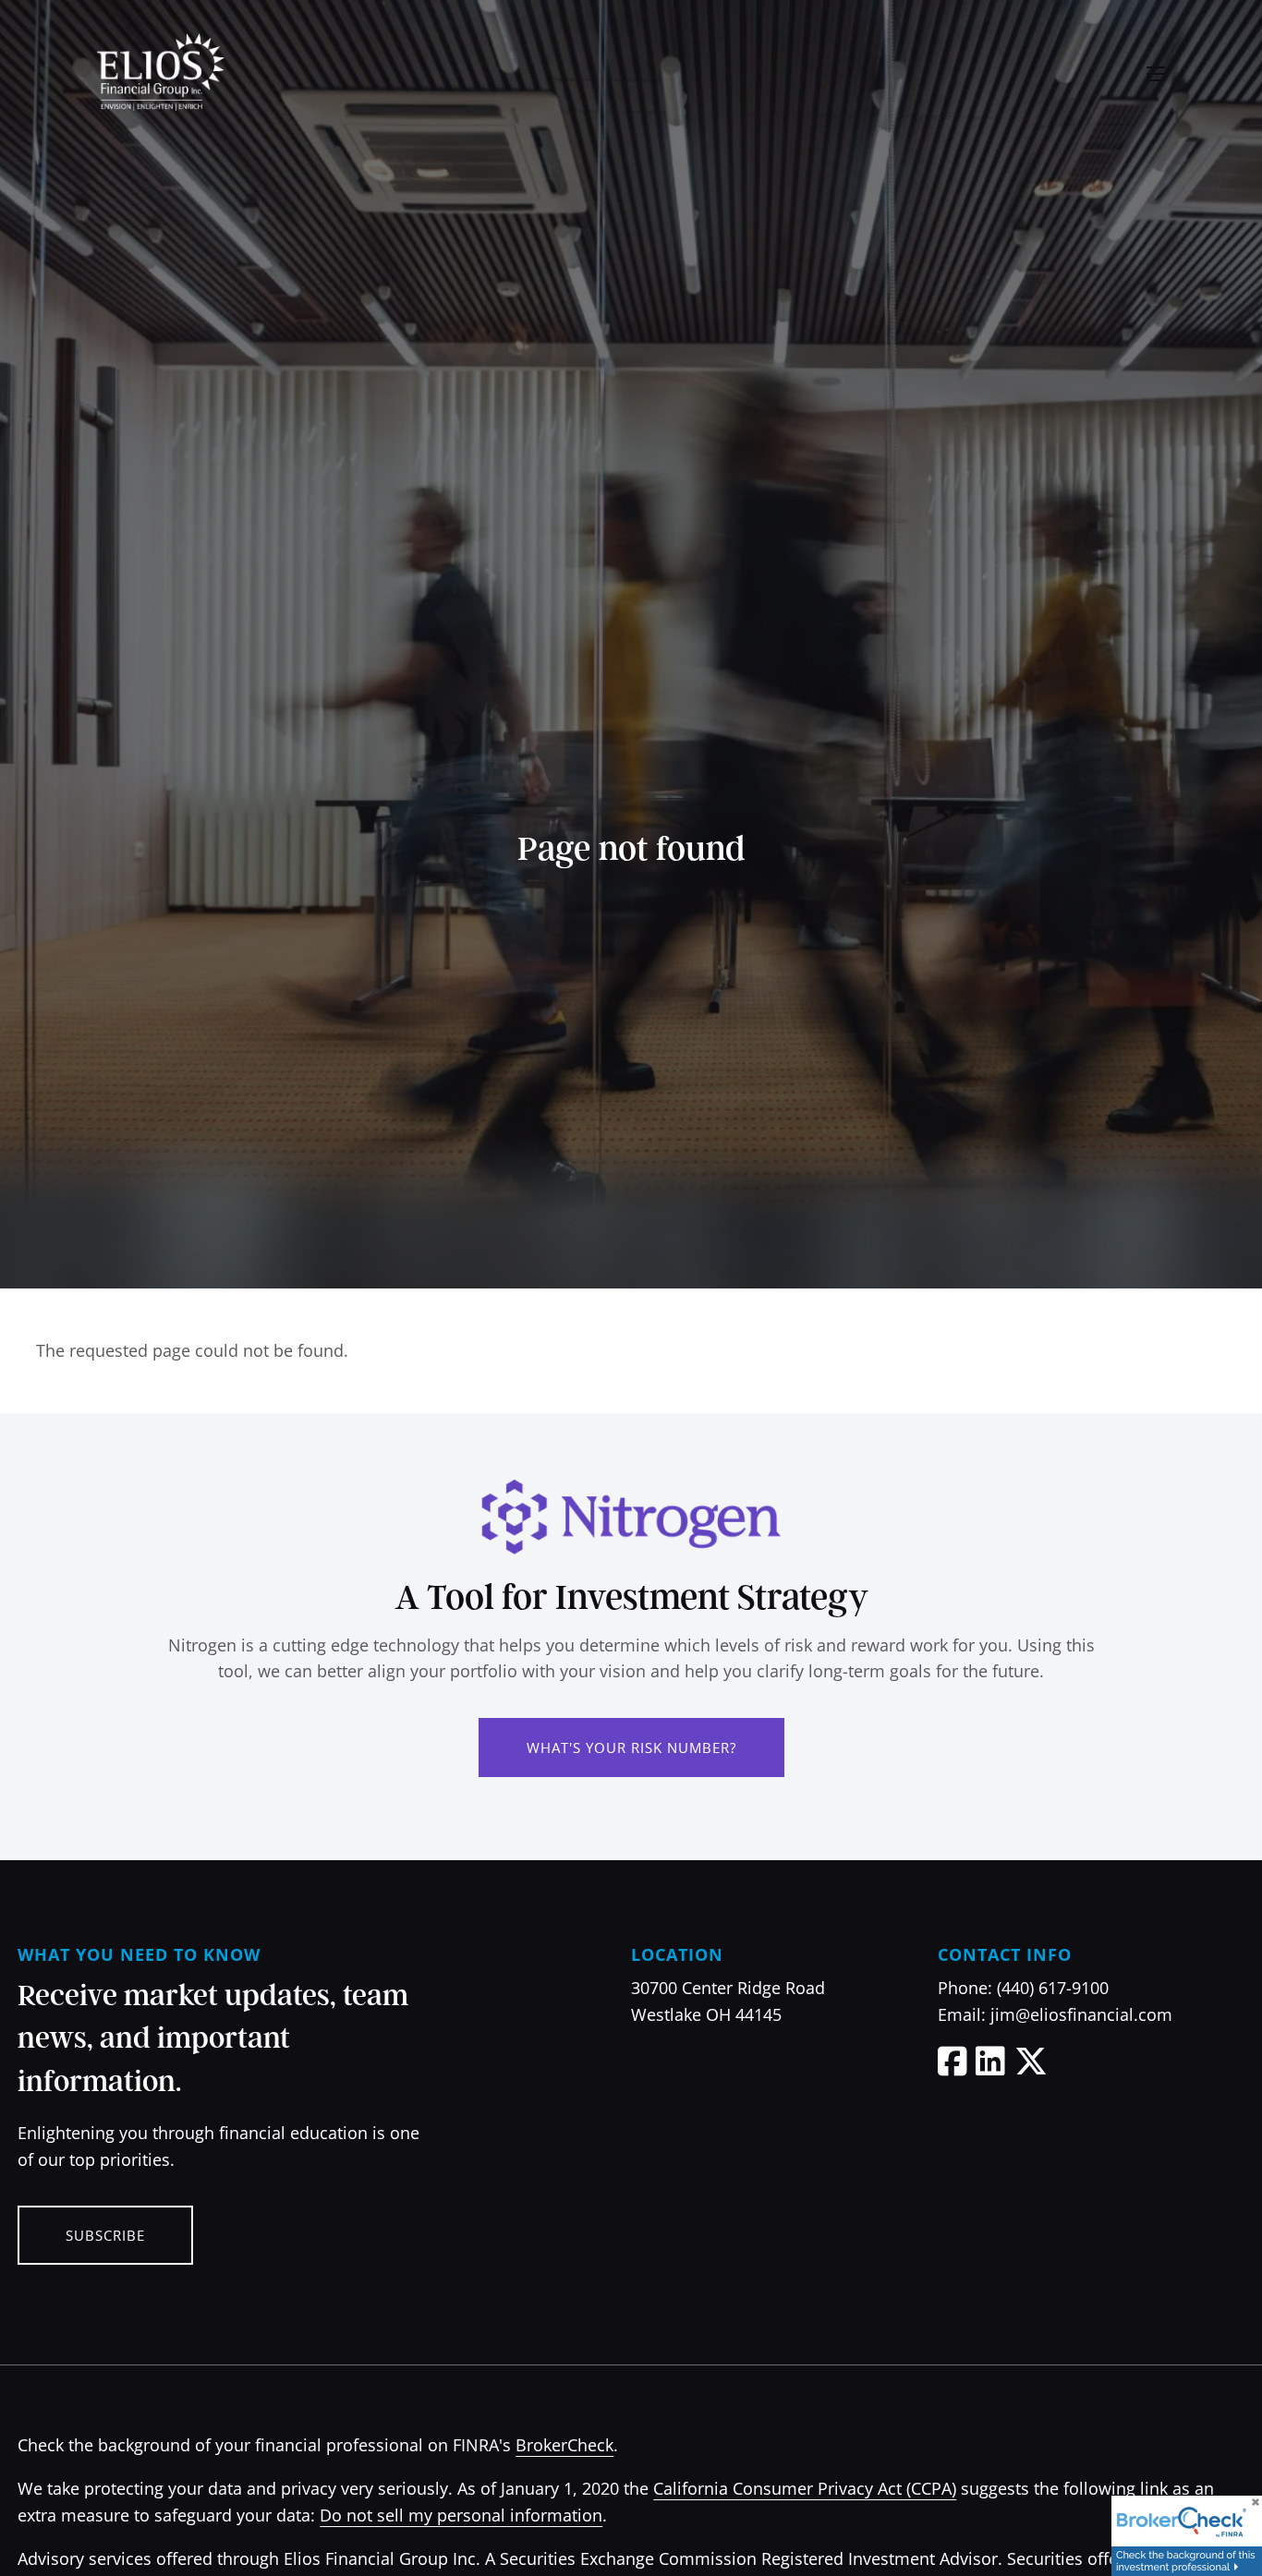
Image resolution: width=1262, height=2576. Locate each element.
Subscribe (105, 2235)
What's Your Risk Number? (631, 1748)
